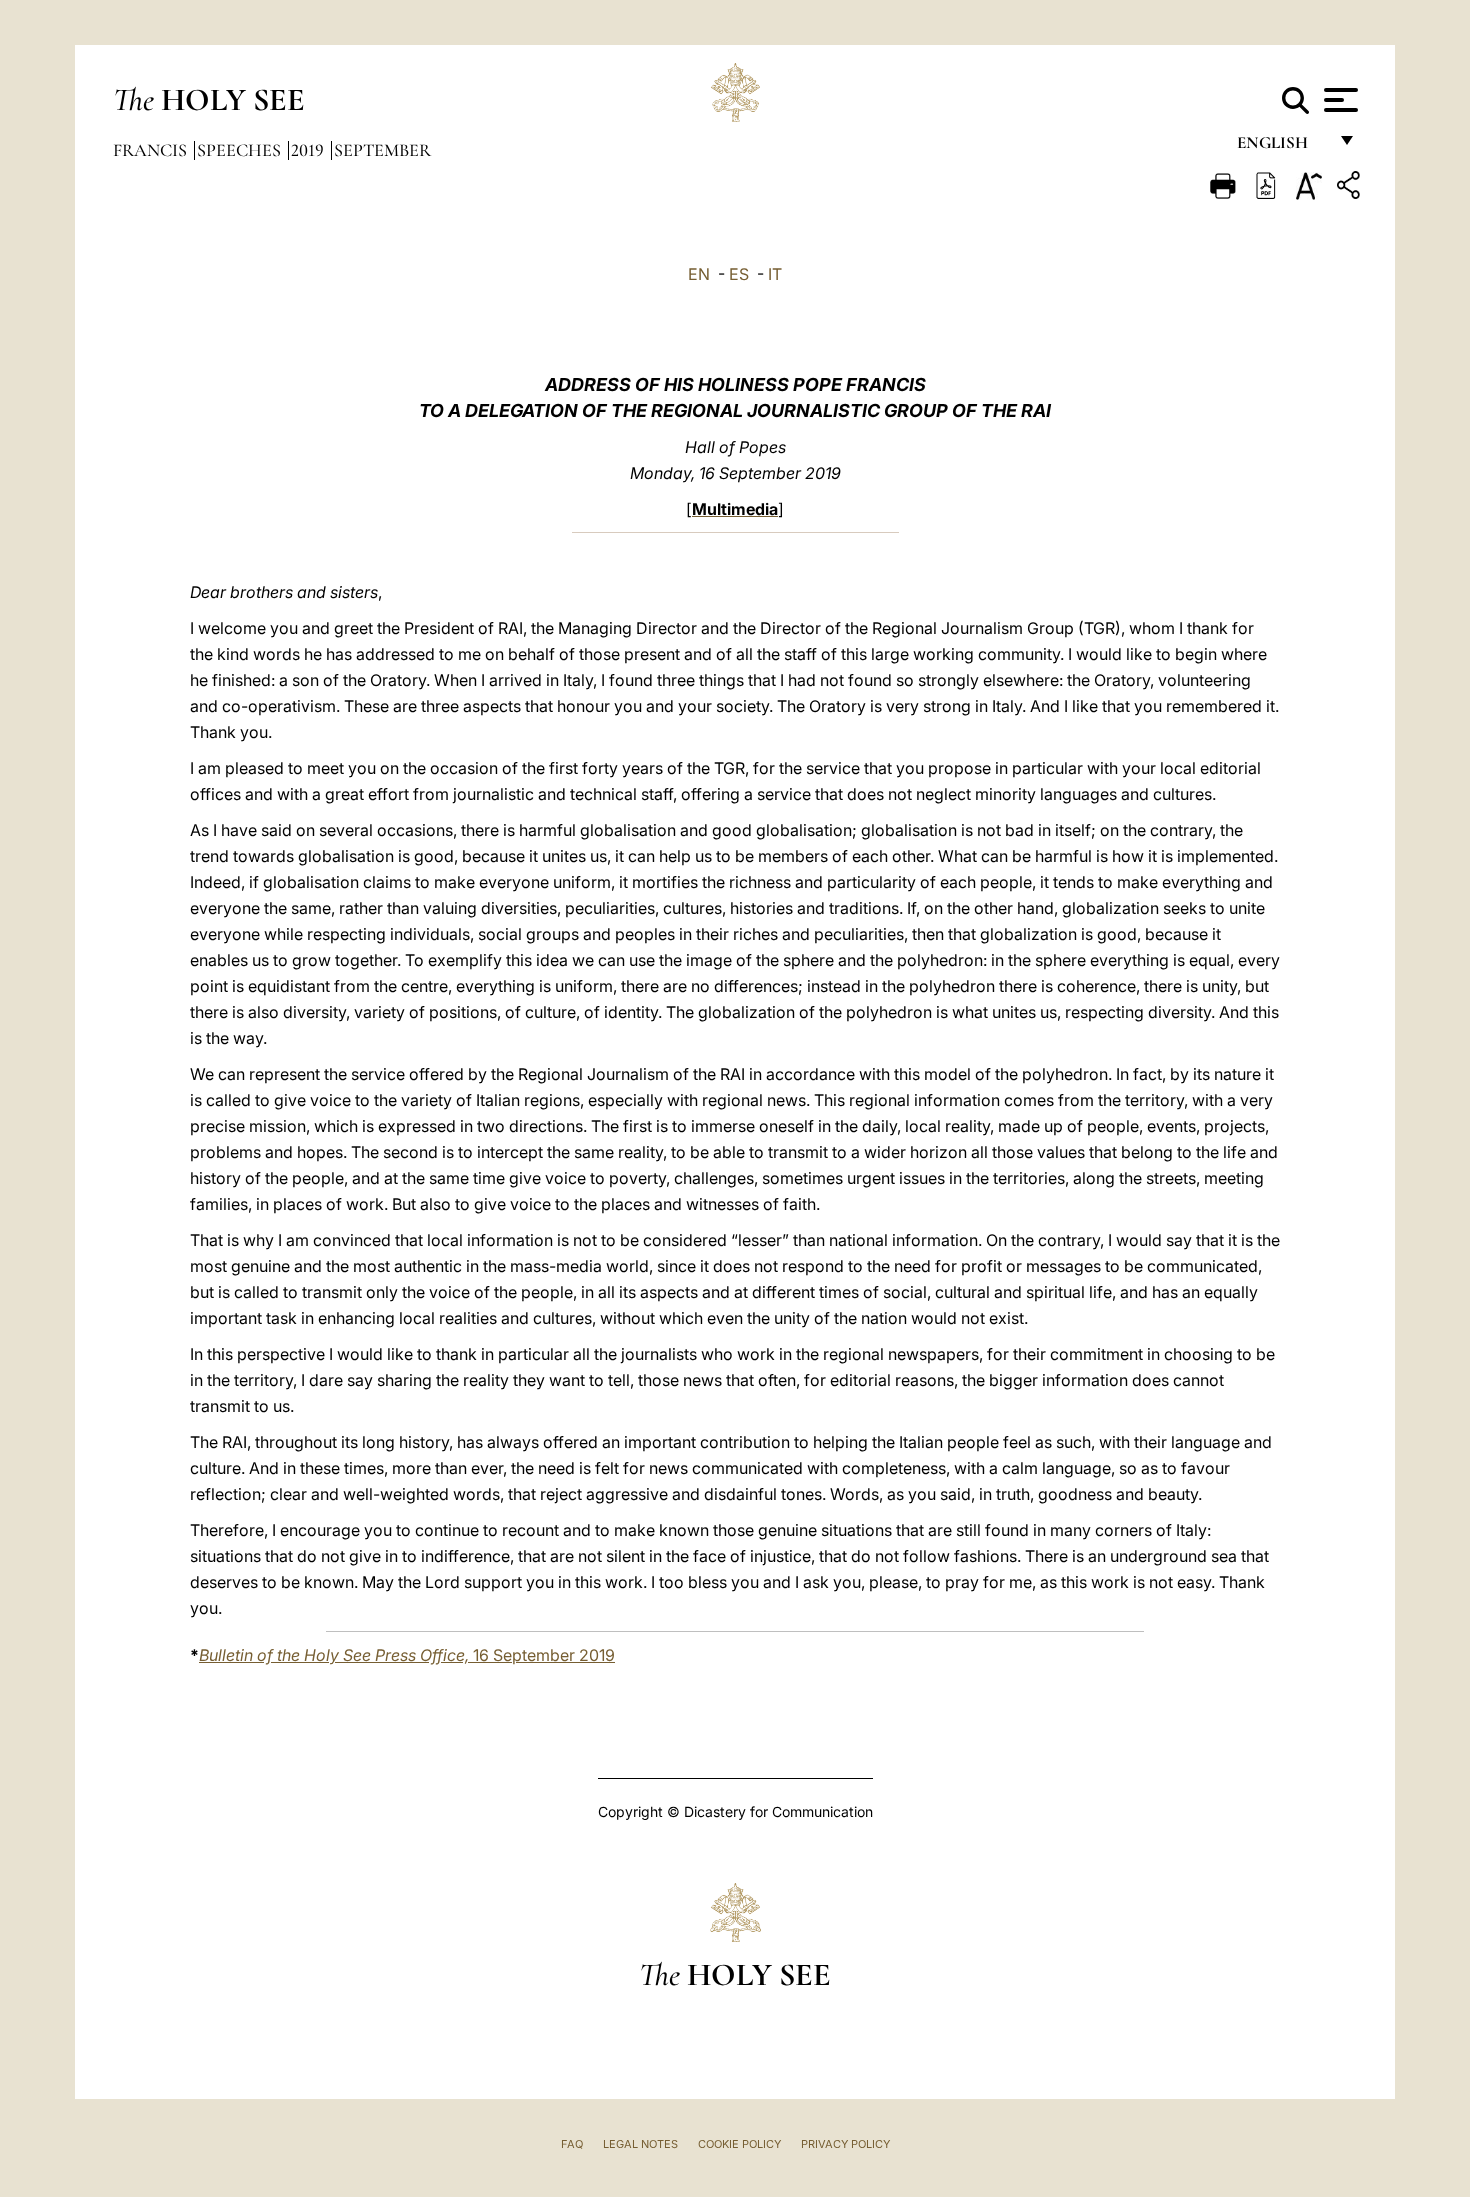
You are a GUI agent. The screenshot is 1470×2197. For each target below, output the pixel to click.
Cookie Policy (739, 2144)
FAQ (572, 2144)
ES (739, 274)
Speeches (241, 150)
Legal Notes (640, 2144)
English (1281, 147)
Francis (152, 150)
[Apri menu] (1338, 100)
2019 (309, 150)
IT (775, 274)
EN (699, 274)
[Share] (1351, 188)
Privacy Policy (845, 2144)
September (382, 150)
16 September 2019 (407, 1655)
